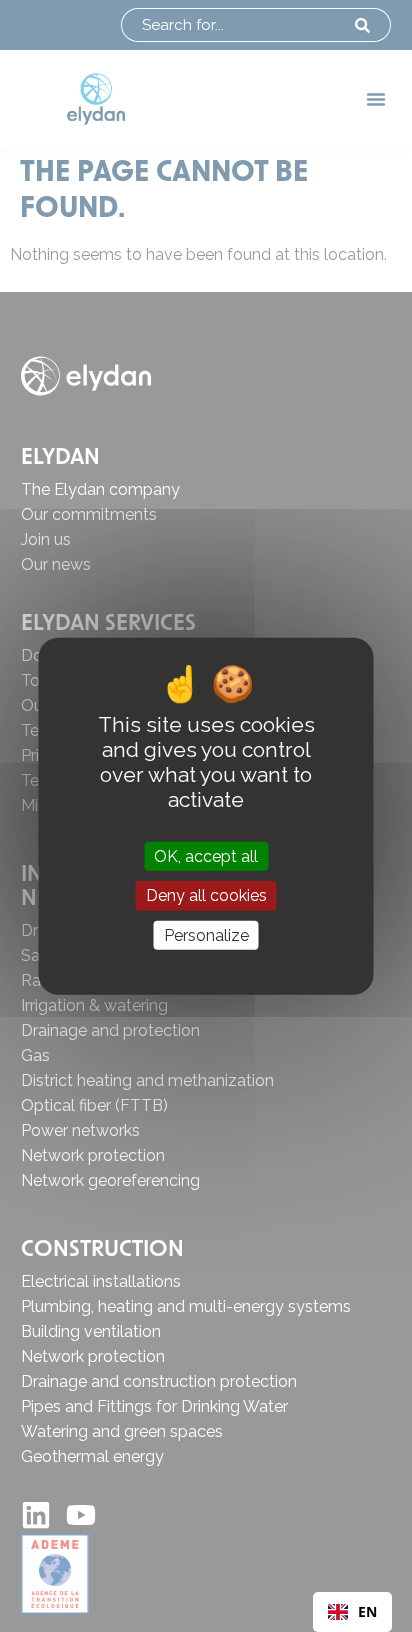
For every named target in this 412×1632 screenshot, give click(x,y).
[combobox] (352, 1612)
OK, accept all (206, 856)
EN (367, 1611)
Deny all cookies (206, 895)
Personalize (206, 934)
